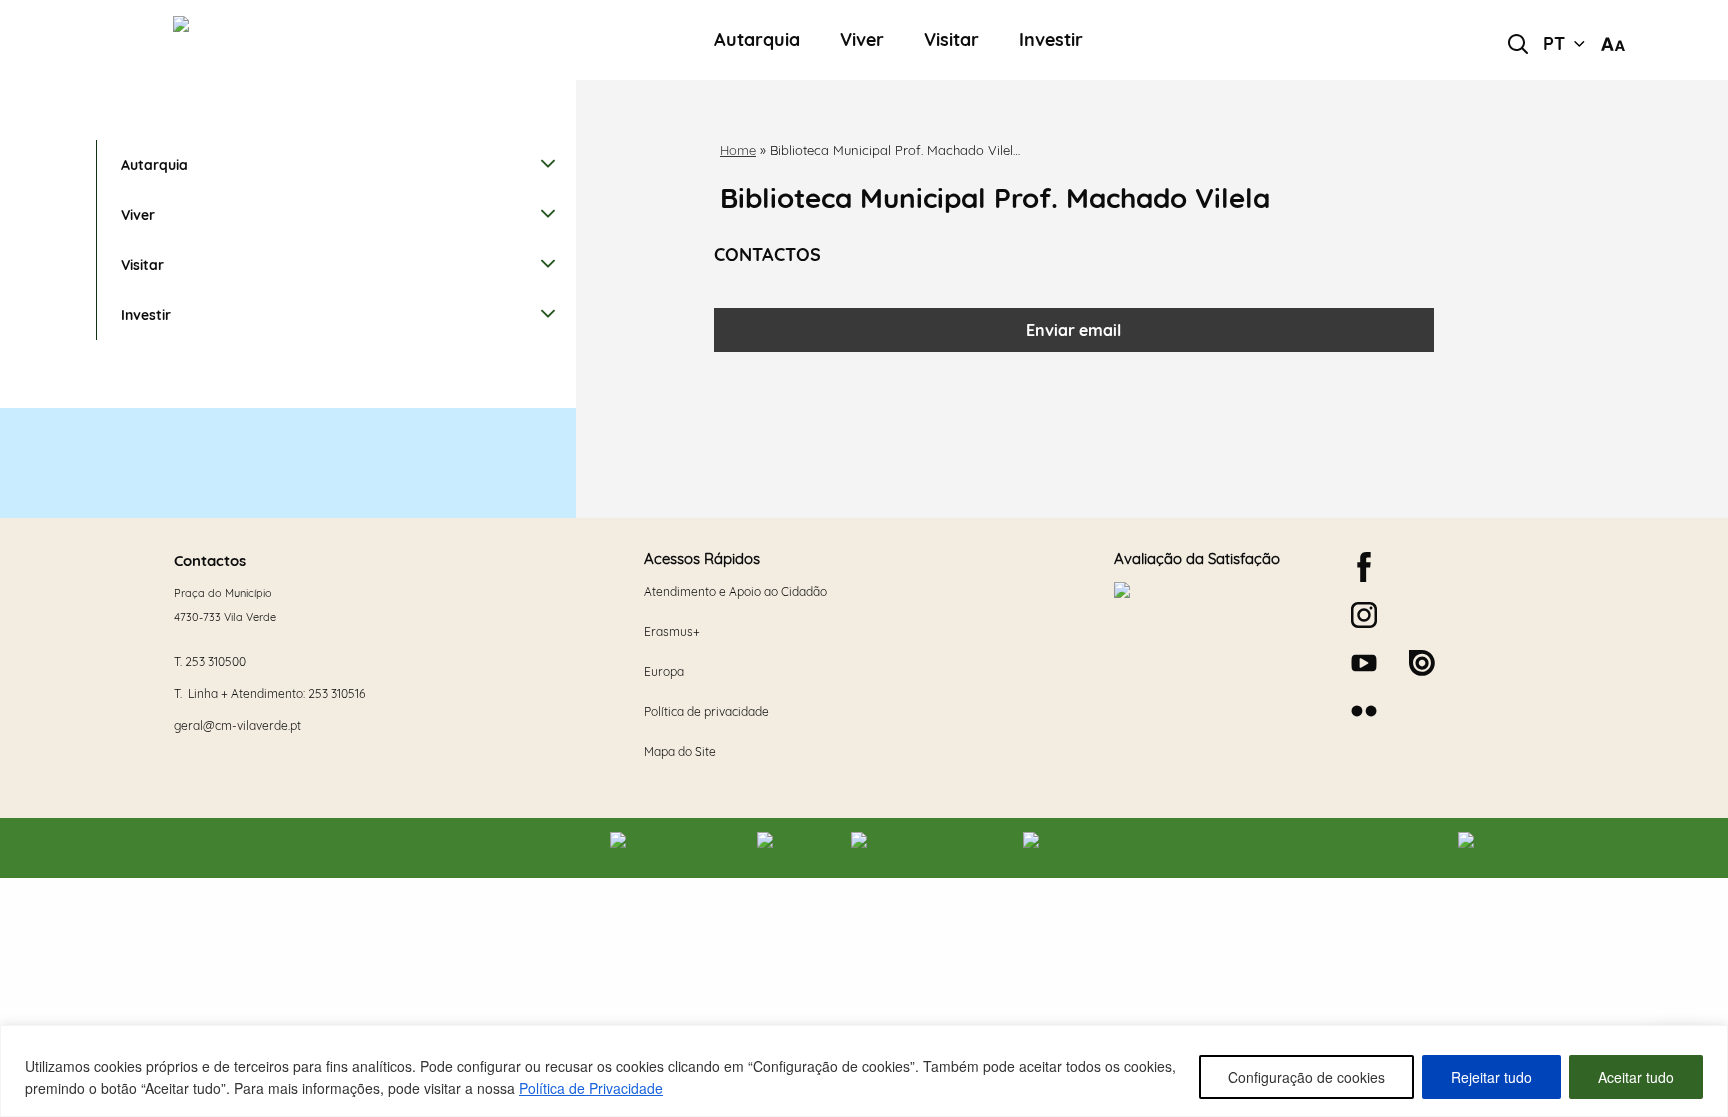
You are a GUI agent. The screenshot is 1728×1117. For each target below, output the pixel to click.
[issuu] (1422, 663)
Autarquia (757, 40)
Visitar (951, 40)
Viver (862, 40)
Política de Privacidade (591, 1088)
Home (738, 150)
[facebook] (1364, 567)
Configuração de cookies (1306, 1077)
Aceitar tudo (1636, 1077)
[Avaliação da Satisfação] (1216, 655)
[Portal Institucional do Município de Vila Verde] (305, 40)
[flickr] (1364, 711)
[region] (864, 1071)
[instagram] (1364, 615)
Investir (1051, 40)
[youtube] (1364, 663)
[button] (1564, 44)
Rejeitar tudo (1491, 1077)
